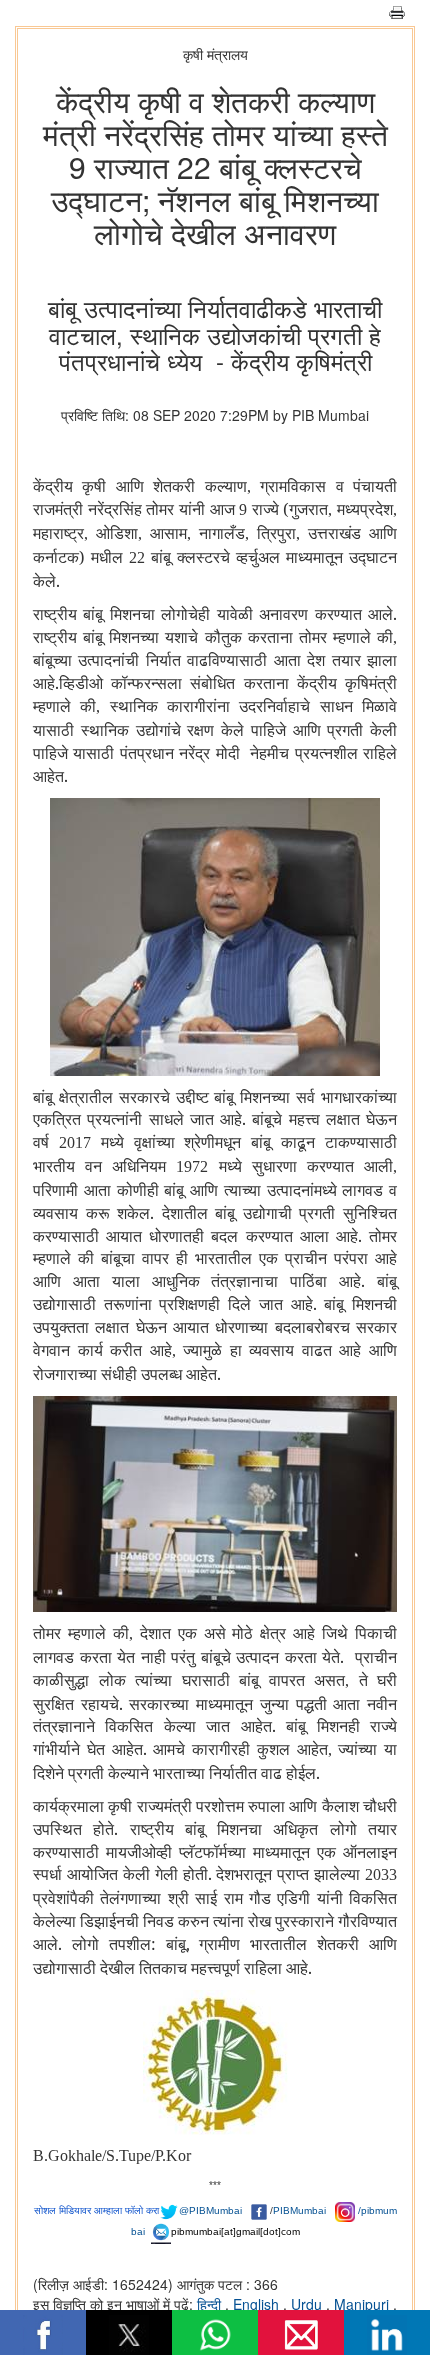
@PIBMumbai (210, 2210)
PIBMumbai (299, 2210)
